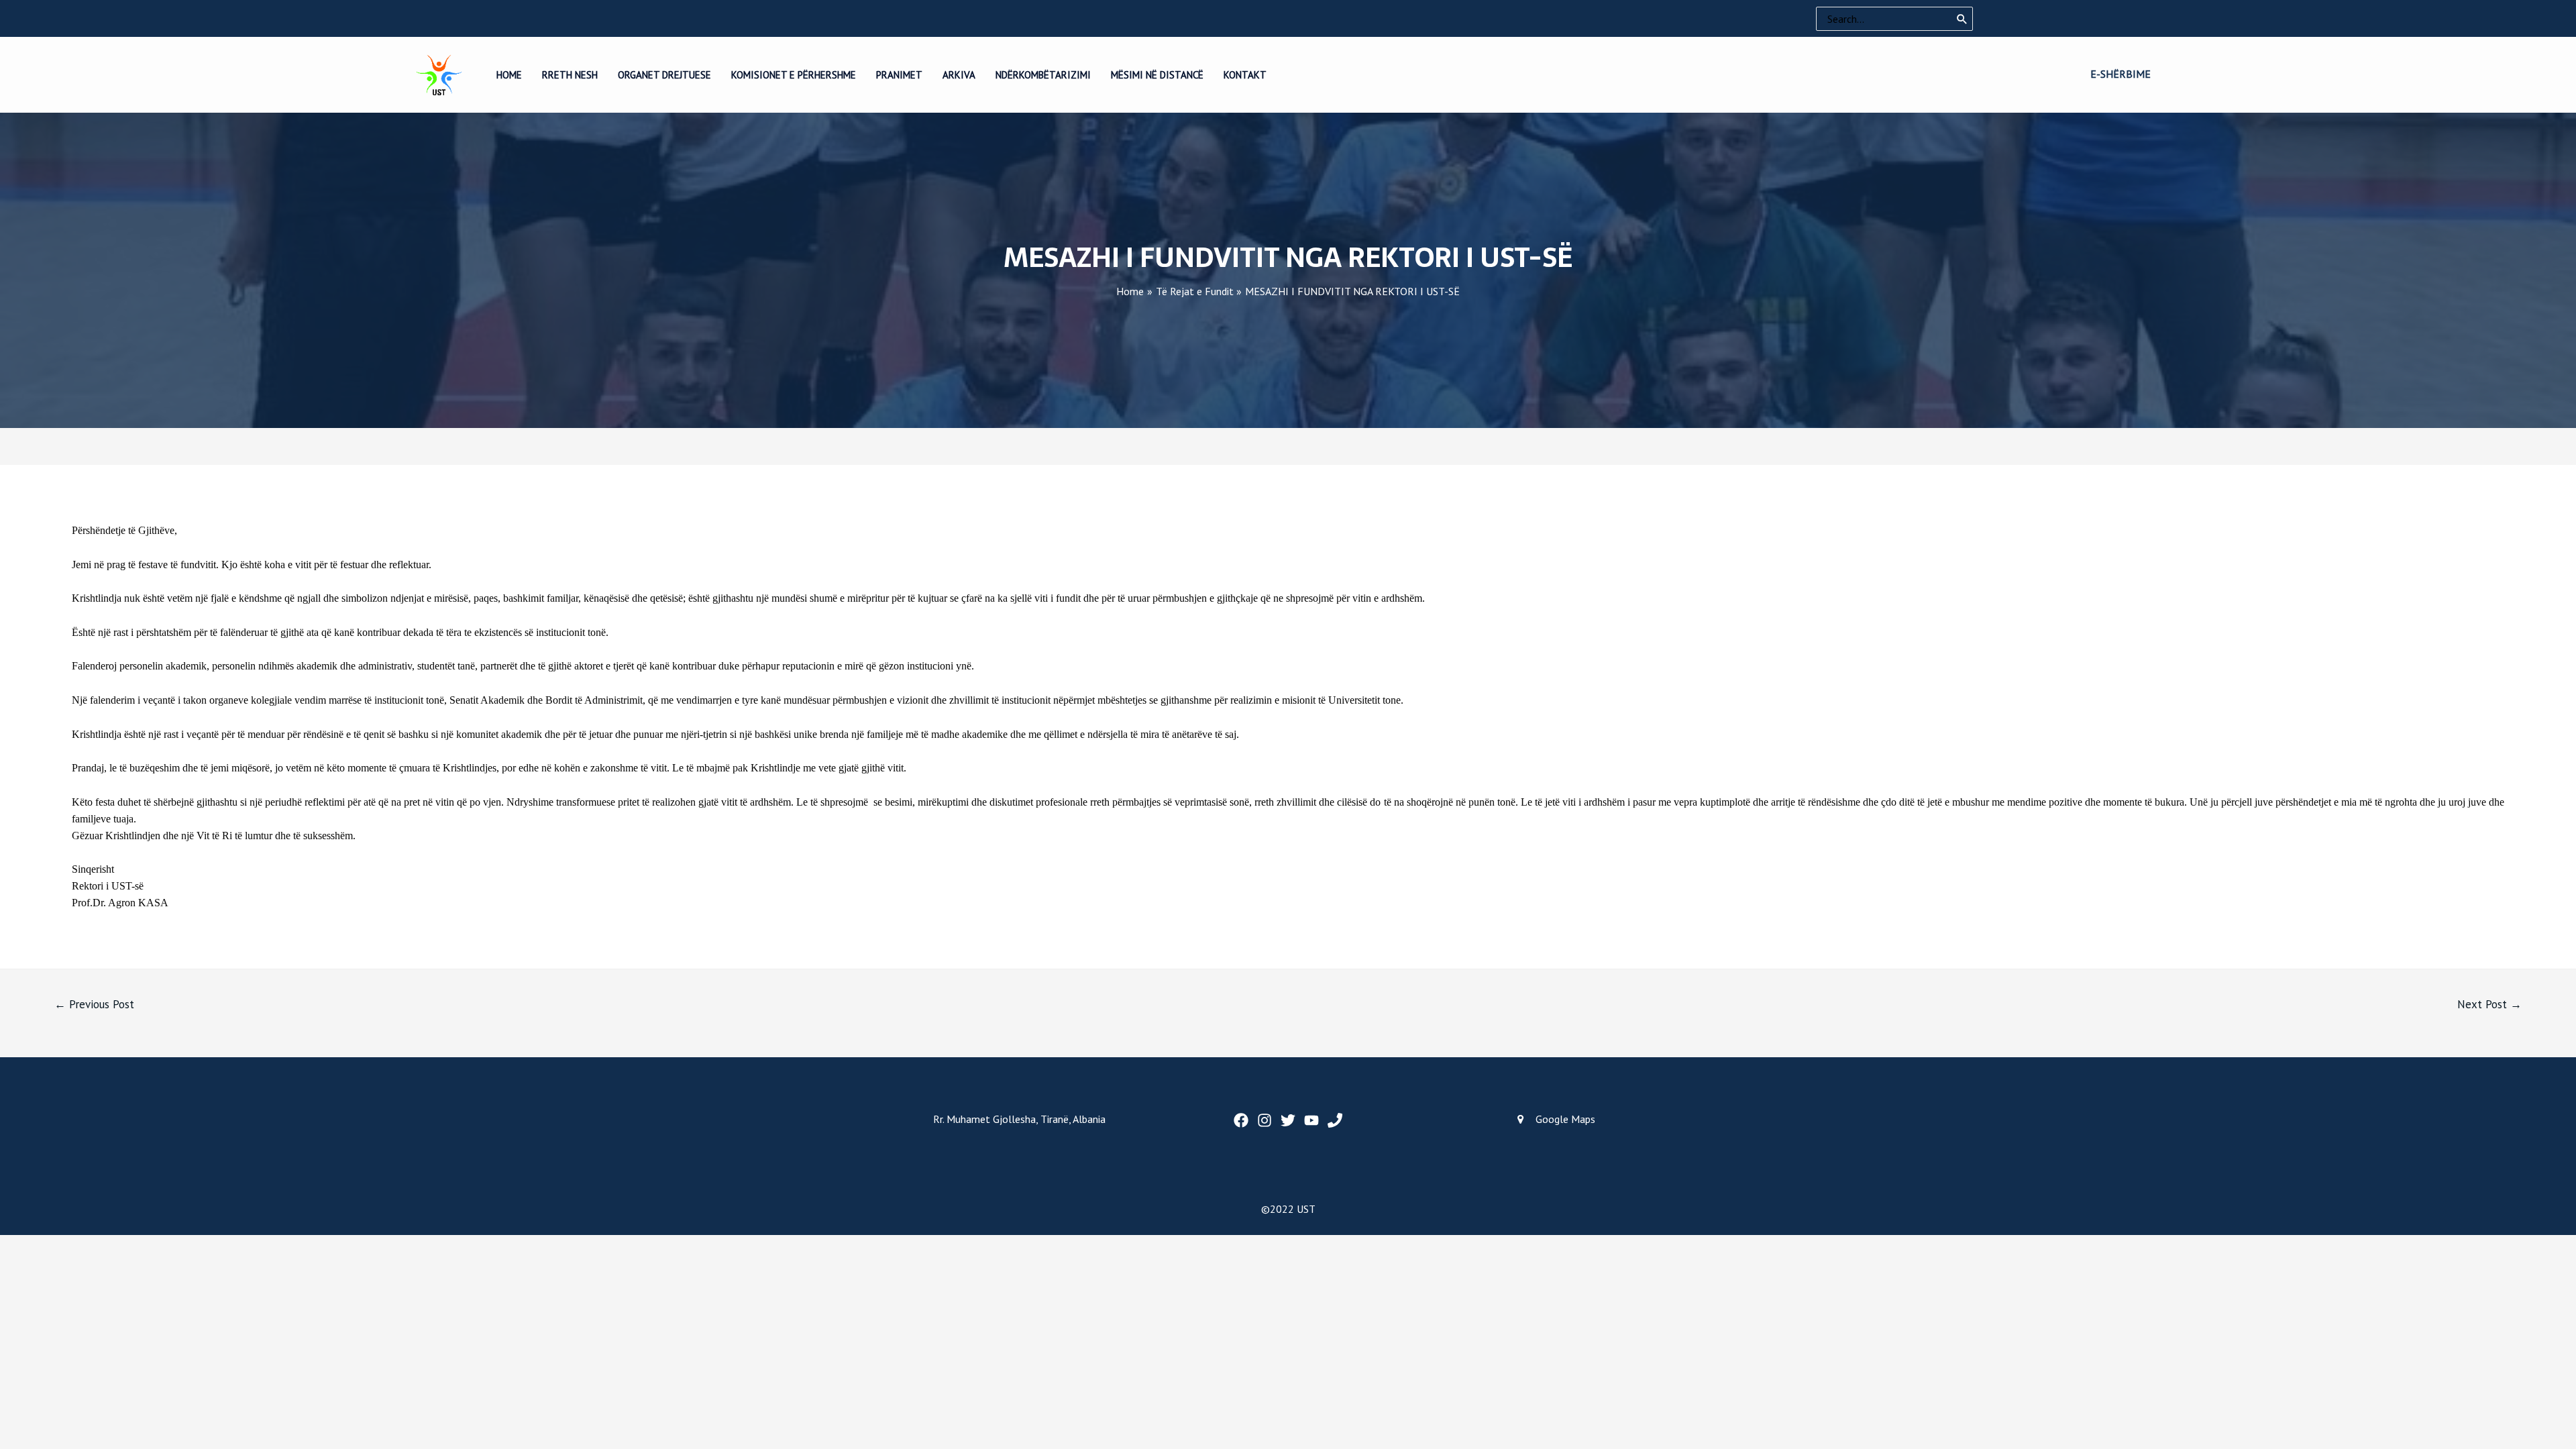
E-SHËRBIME (2121, 74)
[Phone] (1335, 1120)
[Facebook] (1241, 1120)
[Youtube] (1311, 1120)
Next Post (2489, 1004)
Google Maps (1565, 1119)
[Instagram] (1265, 1120)
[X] (1288, 1120)
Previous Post (94, 1004)
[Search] (1962, 19)
